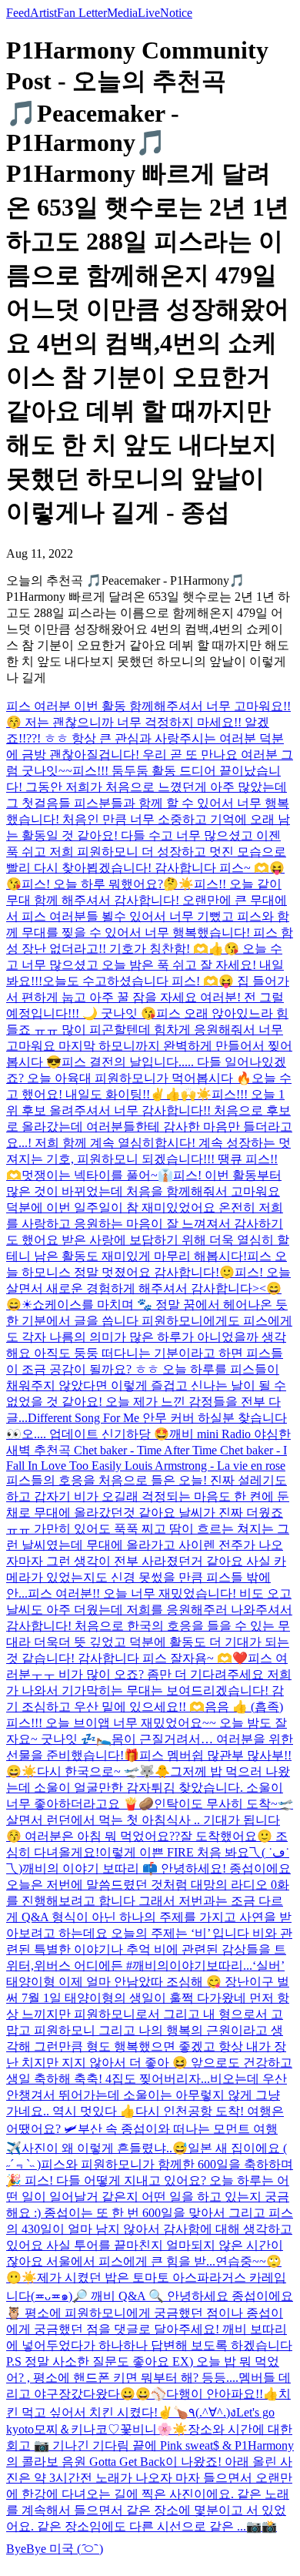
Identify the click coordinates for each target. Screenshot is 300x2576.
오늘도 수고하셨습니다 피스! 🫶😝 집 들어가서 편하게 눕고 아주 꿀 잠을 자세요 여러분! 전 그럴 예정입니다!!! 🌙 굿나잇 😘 (148, 997)
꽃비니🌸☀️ (154, 2429)
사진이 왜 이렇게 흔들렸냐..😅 (105, 2148)
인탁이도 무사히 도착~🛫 (223, 1804)
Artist (43, 13)
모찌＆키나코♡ (77, 2429)
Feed (18, 13)
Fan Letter (82, 13)
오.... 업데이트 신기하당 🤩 (95, 1434)
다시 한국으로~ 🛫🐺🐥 (103, 1771)
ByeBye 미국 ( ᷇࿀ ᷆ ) (55, 2549)
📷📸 (262, 2526)
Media (122, 13)
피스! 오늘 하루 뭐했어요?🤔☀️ (108, 884)
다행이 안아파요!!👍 (222, 2394)
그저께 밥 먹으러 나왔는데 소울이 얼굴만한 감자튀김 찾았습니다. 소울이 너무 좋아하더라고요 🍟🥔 (148, 1788)
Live (149, 13)
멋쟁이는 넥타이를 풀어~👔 (97, 1175)
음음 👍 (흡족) (244, 1707)
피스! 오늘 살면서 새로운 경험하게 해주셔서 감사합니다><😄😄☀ (148, 1288)
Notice (176, 13)
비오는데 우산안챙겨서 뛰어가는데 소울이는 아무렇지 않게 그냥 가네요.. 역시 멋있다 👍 (147, 2095)
